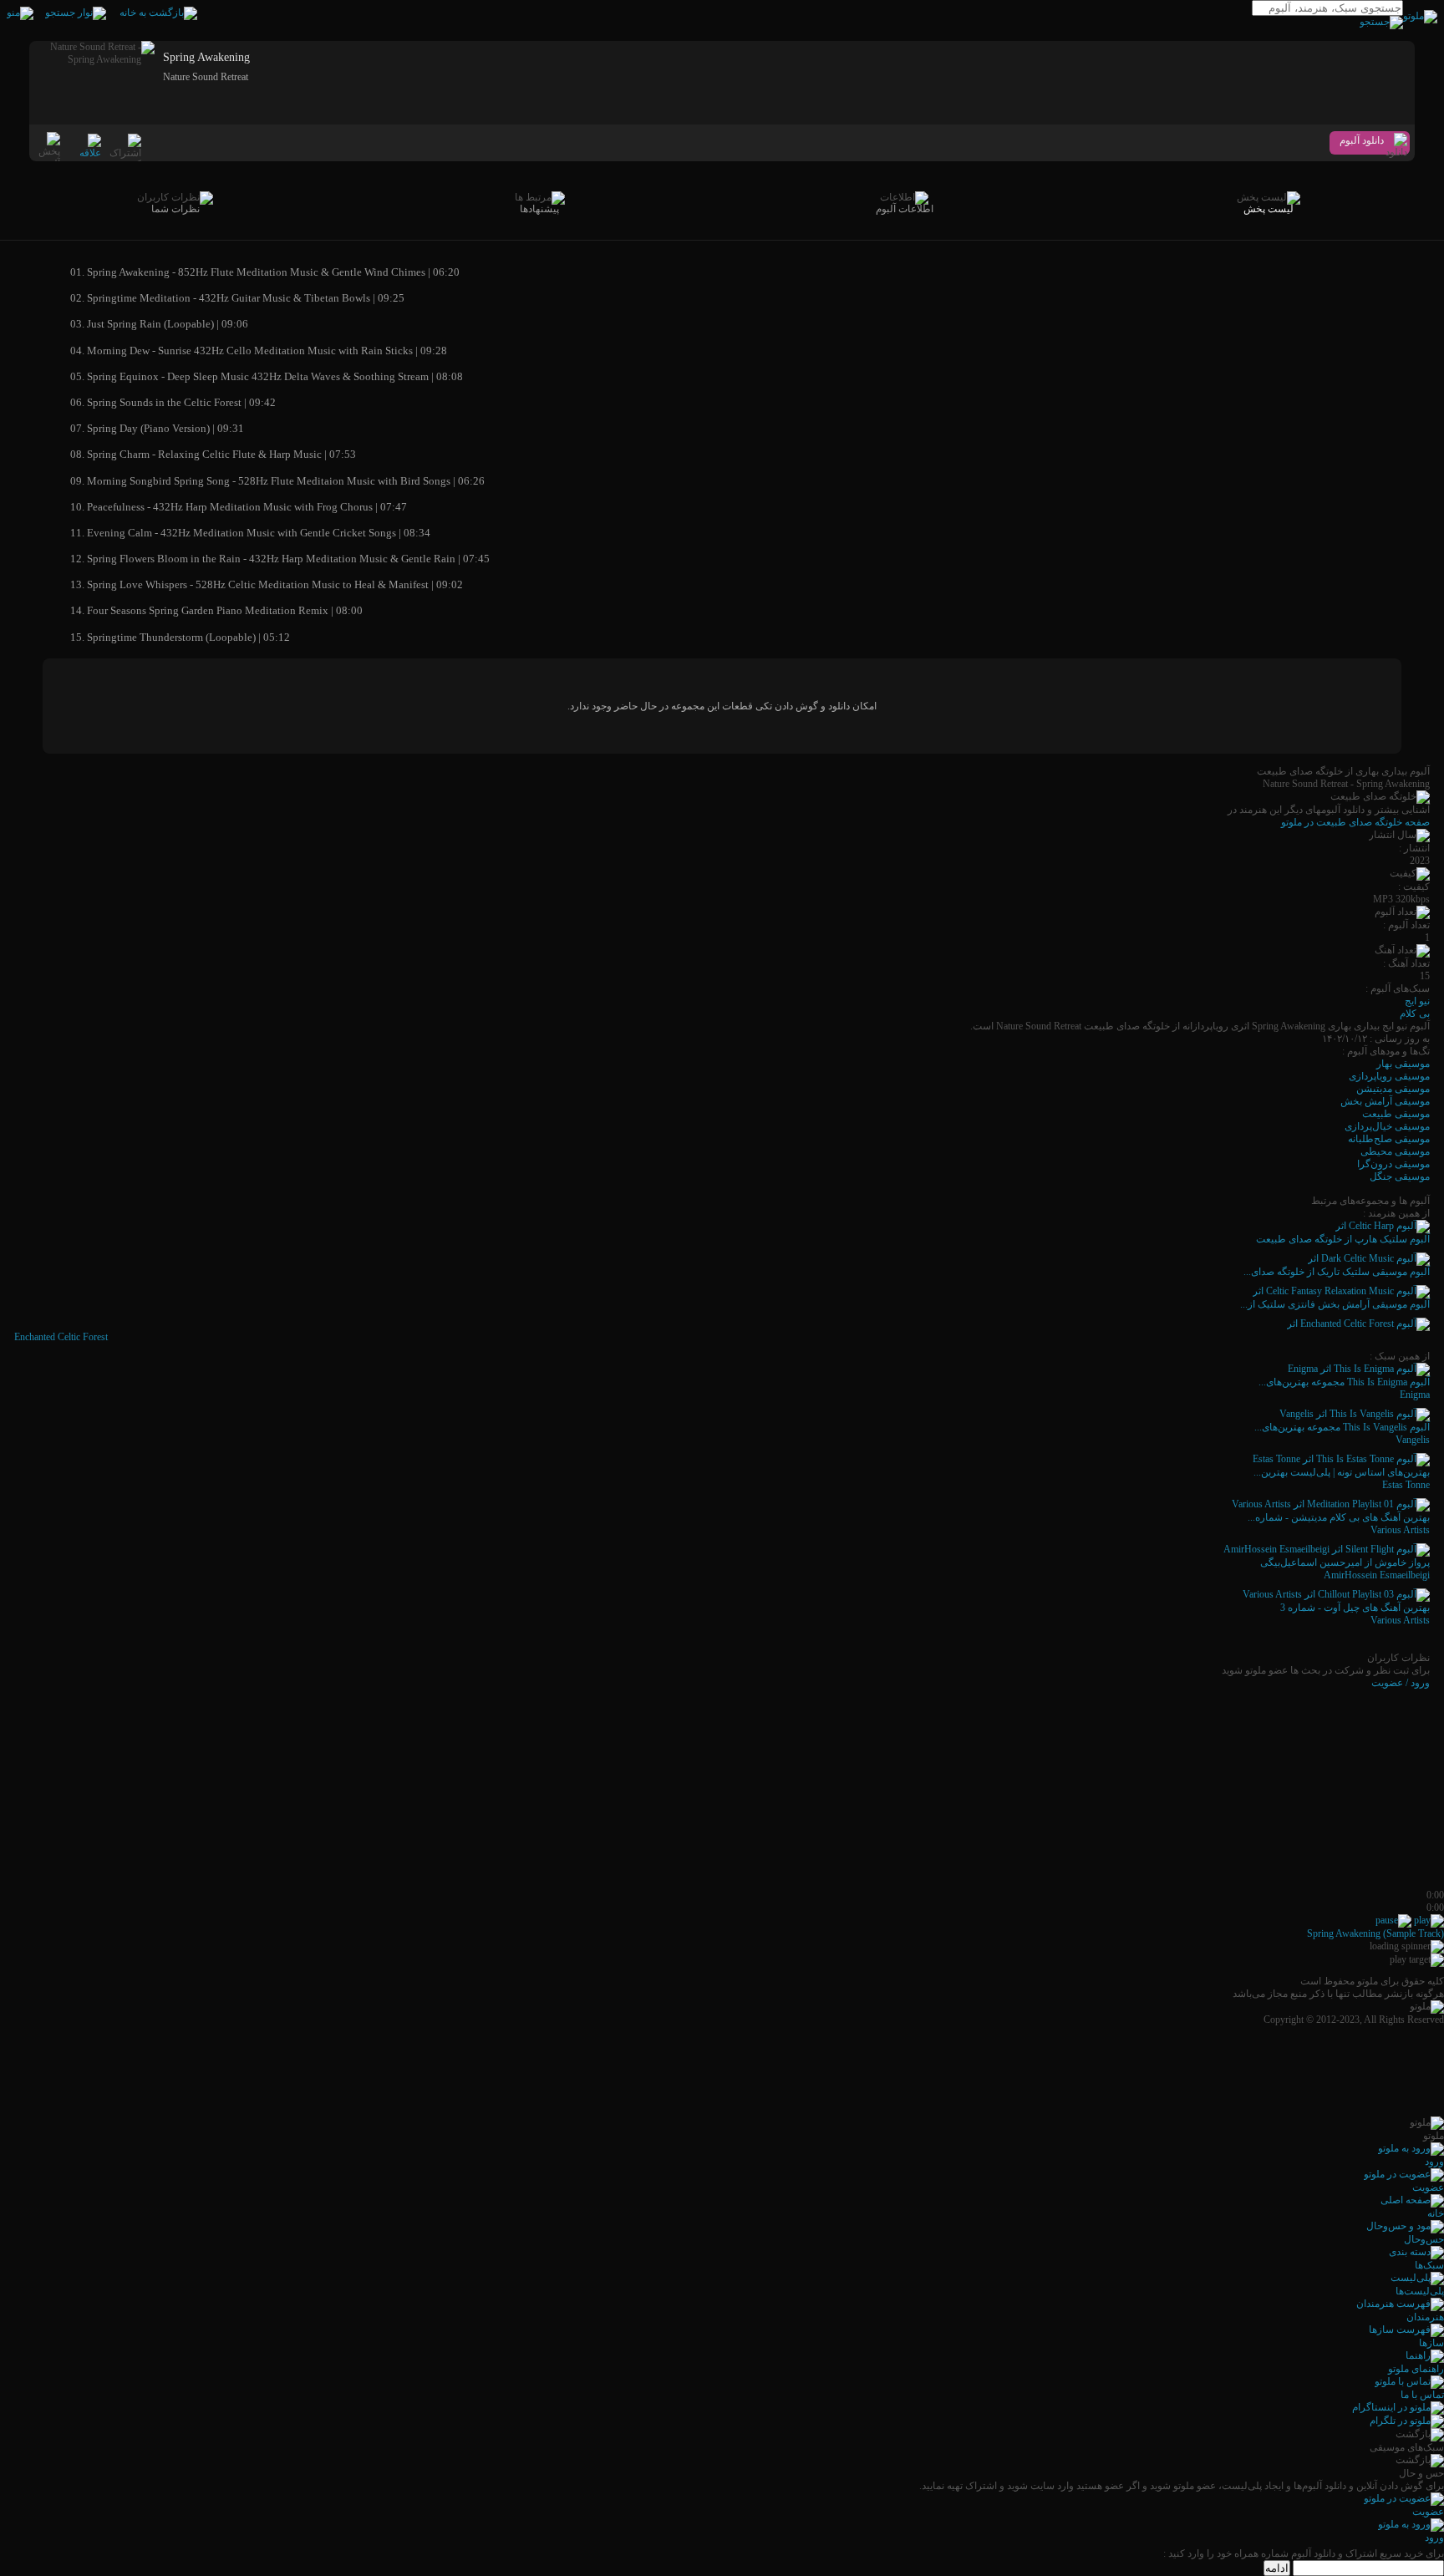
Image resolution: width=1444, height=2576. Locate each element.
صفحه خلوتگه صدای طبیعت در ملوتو (1355, 822)
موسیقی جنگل (1400, 1176)
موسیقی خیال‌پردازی (1387, 1126)
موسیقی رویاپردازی (1389, 1076)
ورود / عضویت (1401, 1683)
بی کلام (1415, 1014)
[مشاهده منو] (20, 13)
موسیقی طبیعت (1396, 1114)
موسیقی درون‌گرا (1393, 1164)
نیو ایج (1417, 1001)
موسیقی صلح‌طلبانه (1389, 1139)
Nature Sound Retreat (206, 77)
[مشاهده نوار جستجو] (76, 13)
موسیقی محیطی (1395, 1151)
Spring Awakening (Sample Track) (1375, 1933)
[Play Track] (1429, 1920)
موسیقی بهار (1403, 1064)
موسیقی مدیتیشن (1393, 1089)
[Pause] (1393, 1920)
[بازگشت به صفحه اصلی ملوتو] (158, 13)
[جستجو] (1381, 22)
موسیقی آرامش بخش (1385, 1101)
